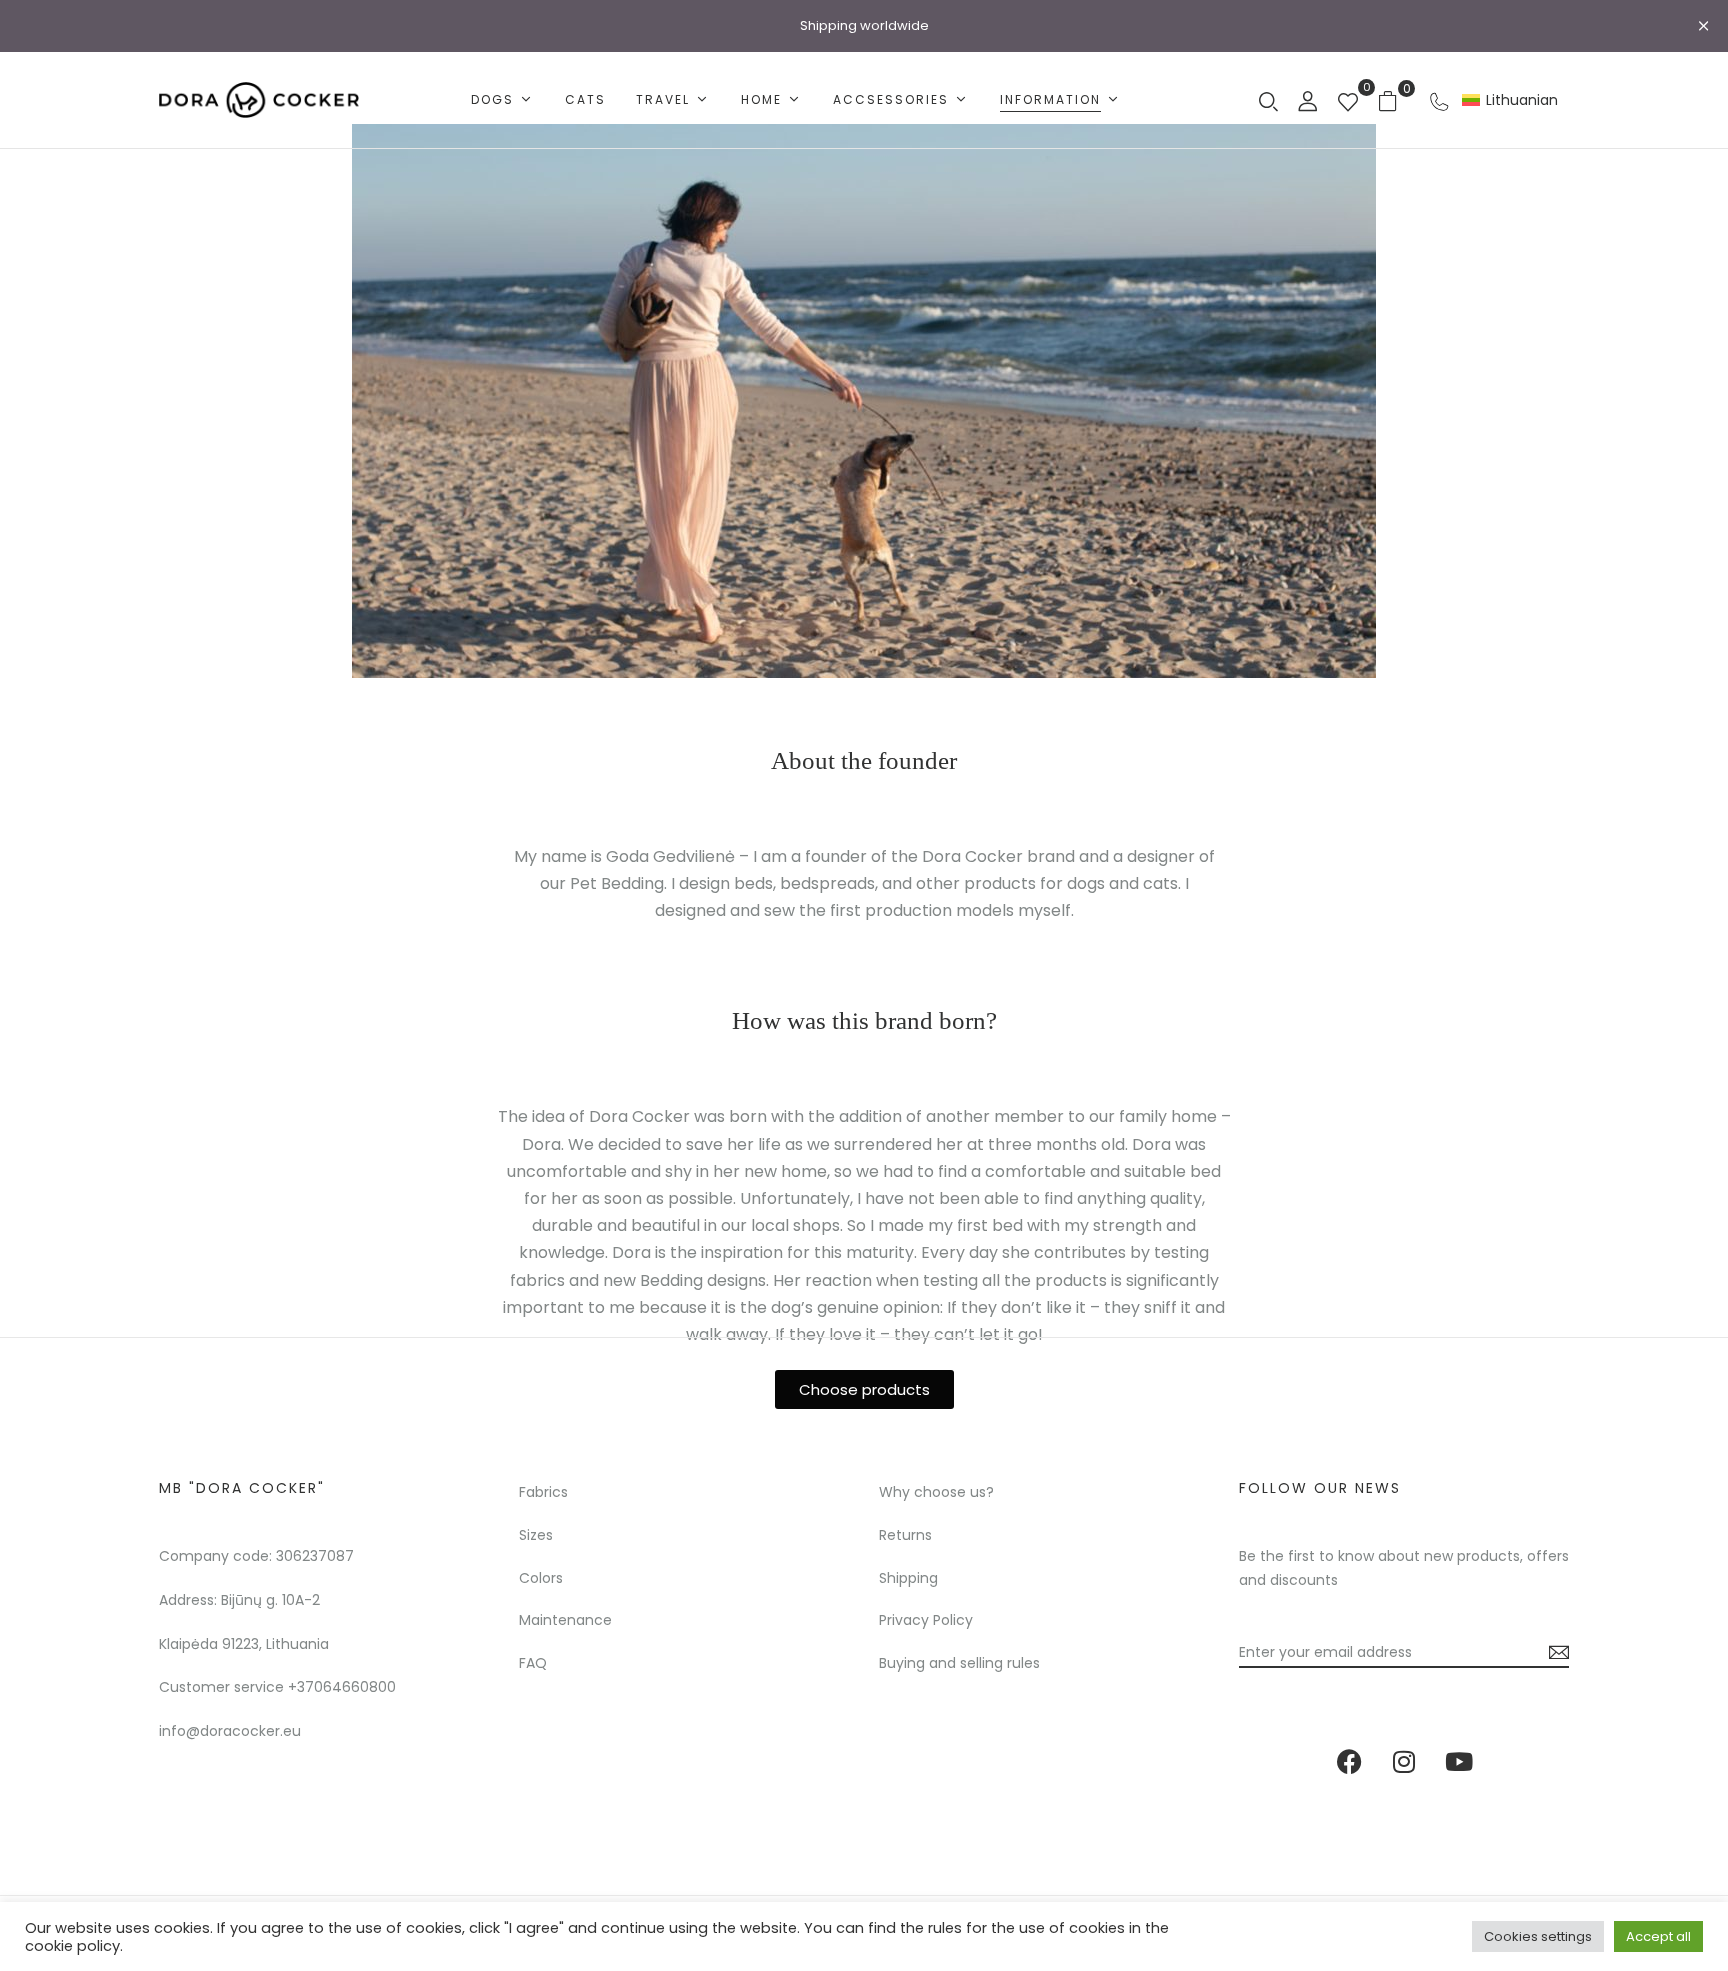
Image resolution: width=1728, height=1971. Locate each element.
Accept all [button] (1658, 1936)
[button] (1395, 100)
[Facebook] (1349, 1762)
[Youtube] (1459, 1762)
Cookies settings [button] (1538, 1936)
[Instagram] (1404, 1762)
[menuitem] (1510, 100)
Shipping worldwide (864, 25)
